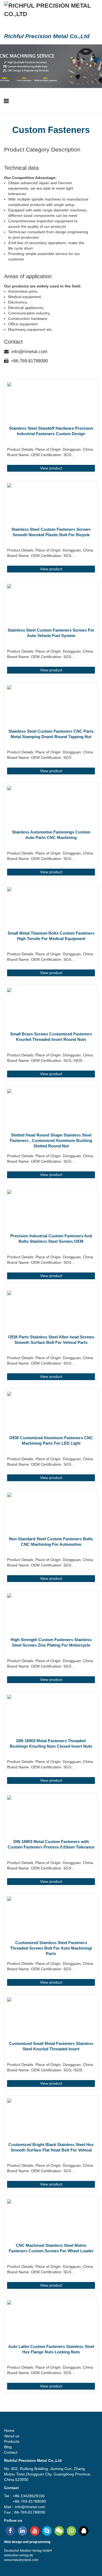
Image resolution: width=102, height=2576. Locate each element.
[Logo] (51, 10)
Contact (11, 2452)
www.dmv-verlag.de (19, 2555)
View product (51, 468)
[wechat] (59, 2531)
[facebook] (10, 2531)
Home (9, 2430)
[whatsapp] (71, 2531)
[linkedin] (22, 2531)
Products (12, 2441)
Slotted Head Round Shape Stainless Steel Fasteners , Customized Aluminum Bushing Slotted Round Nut (51, 1140)
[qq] (84, 2531)
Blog (8, 2447)
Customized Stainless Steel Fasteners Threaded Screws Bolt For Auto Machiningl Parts (51, 1948)
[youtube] (35, 2531)
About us (12, 2436)
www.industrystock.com (21, 2560)
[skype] (47, 2531)
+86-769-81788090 (29, 361)
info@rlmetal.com (29, 352)
